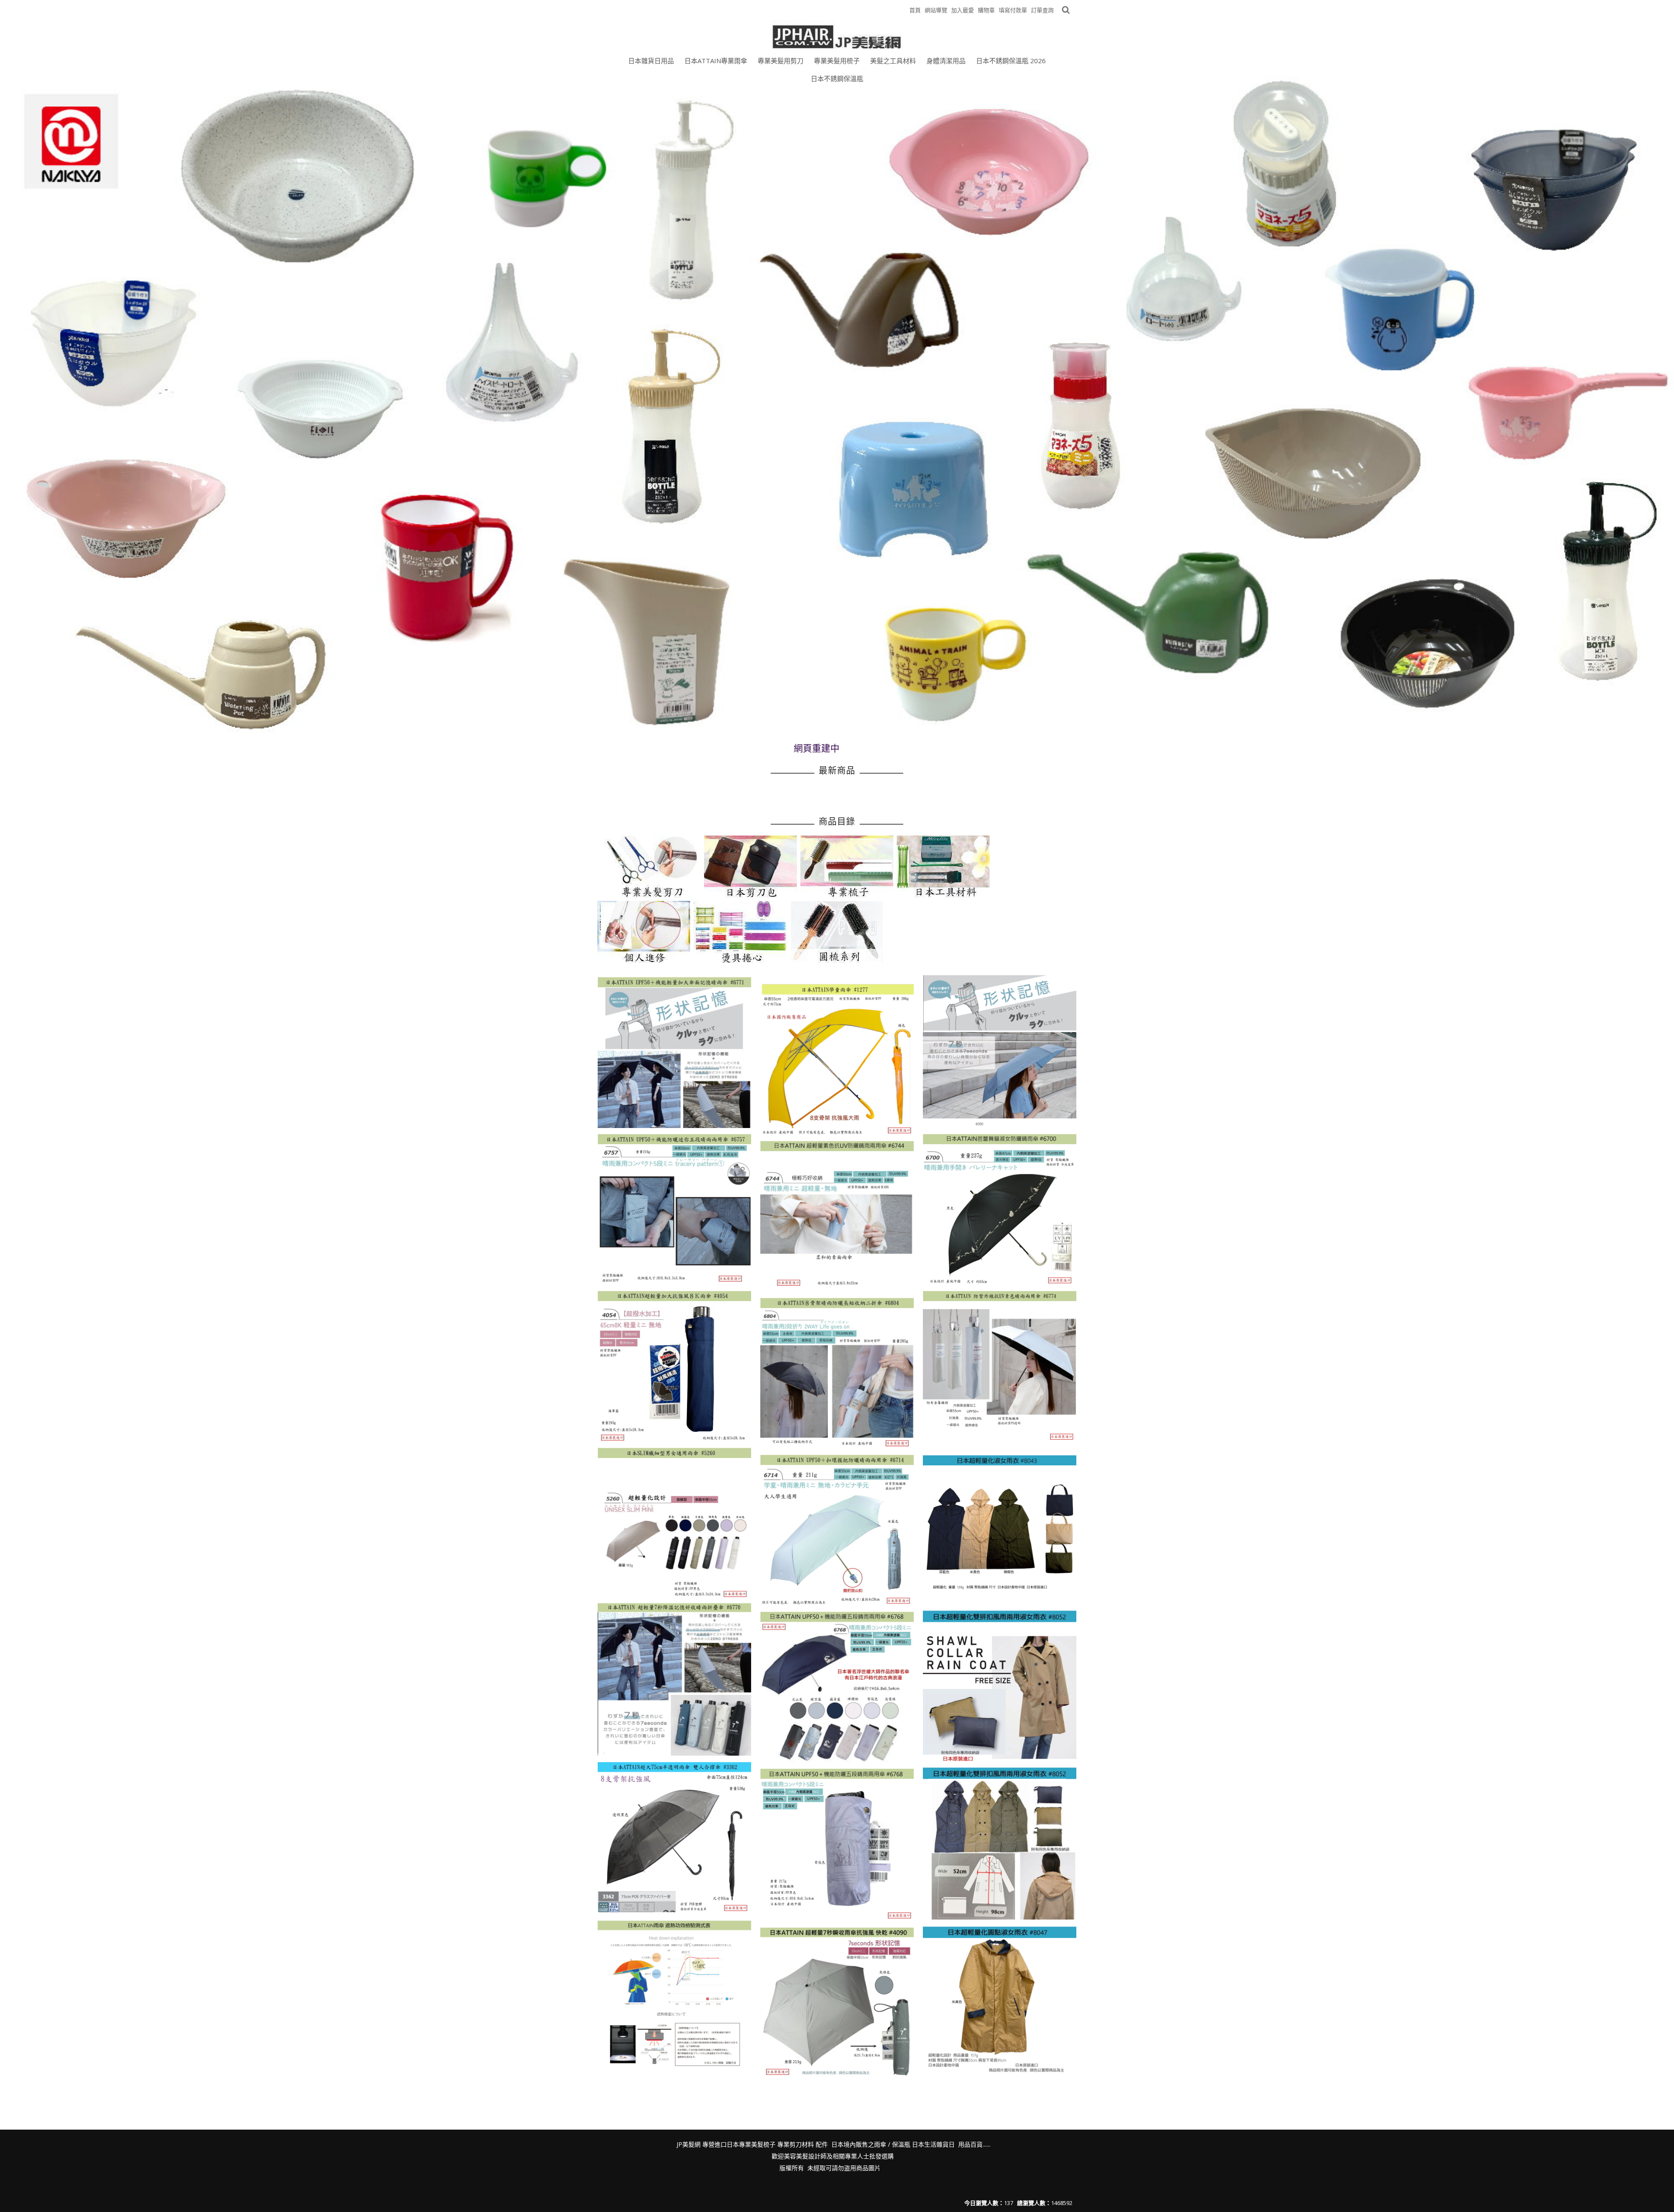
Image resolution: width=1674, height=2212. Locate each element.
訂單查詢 (1042, 10)
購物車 (986, 10)
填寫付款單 (1013, 10)
